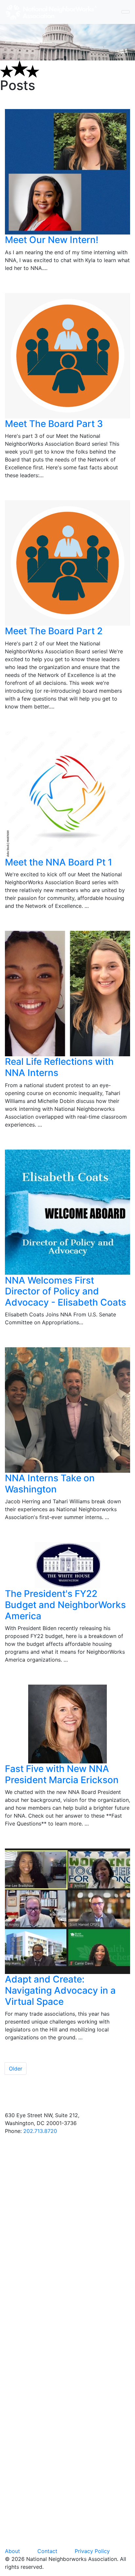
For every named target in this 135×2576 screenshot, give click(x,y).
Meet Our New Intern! (52, 240)
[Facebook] (67, 2206)
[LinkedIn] (67, 2475)
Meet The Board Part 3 (54, 424)
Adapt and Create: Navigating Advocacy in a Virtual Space (60, 1990)
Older (16, 2069)
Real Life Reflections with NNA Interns (59, 1067)
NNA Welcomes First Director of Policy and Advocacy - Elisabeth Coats (66, 1291)
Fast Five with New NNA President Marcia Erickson (62, 1774)
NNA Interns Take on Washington (50, 1484)
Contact (47, 2551)
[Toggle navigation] (125, 12)
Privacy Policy (92, 2551)
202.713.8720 (40, 2131)
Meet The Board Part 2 (54, 631)
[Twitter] (67, 2341)
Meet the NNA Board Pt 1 (58, 862)
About (12, 2551)
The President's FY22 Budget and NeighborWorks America (65, 1605)
